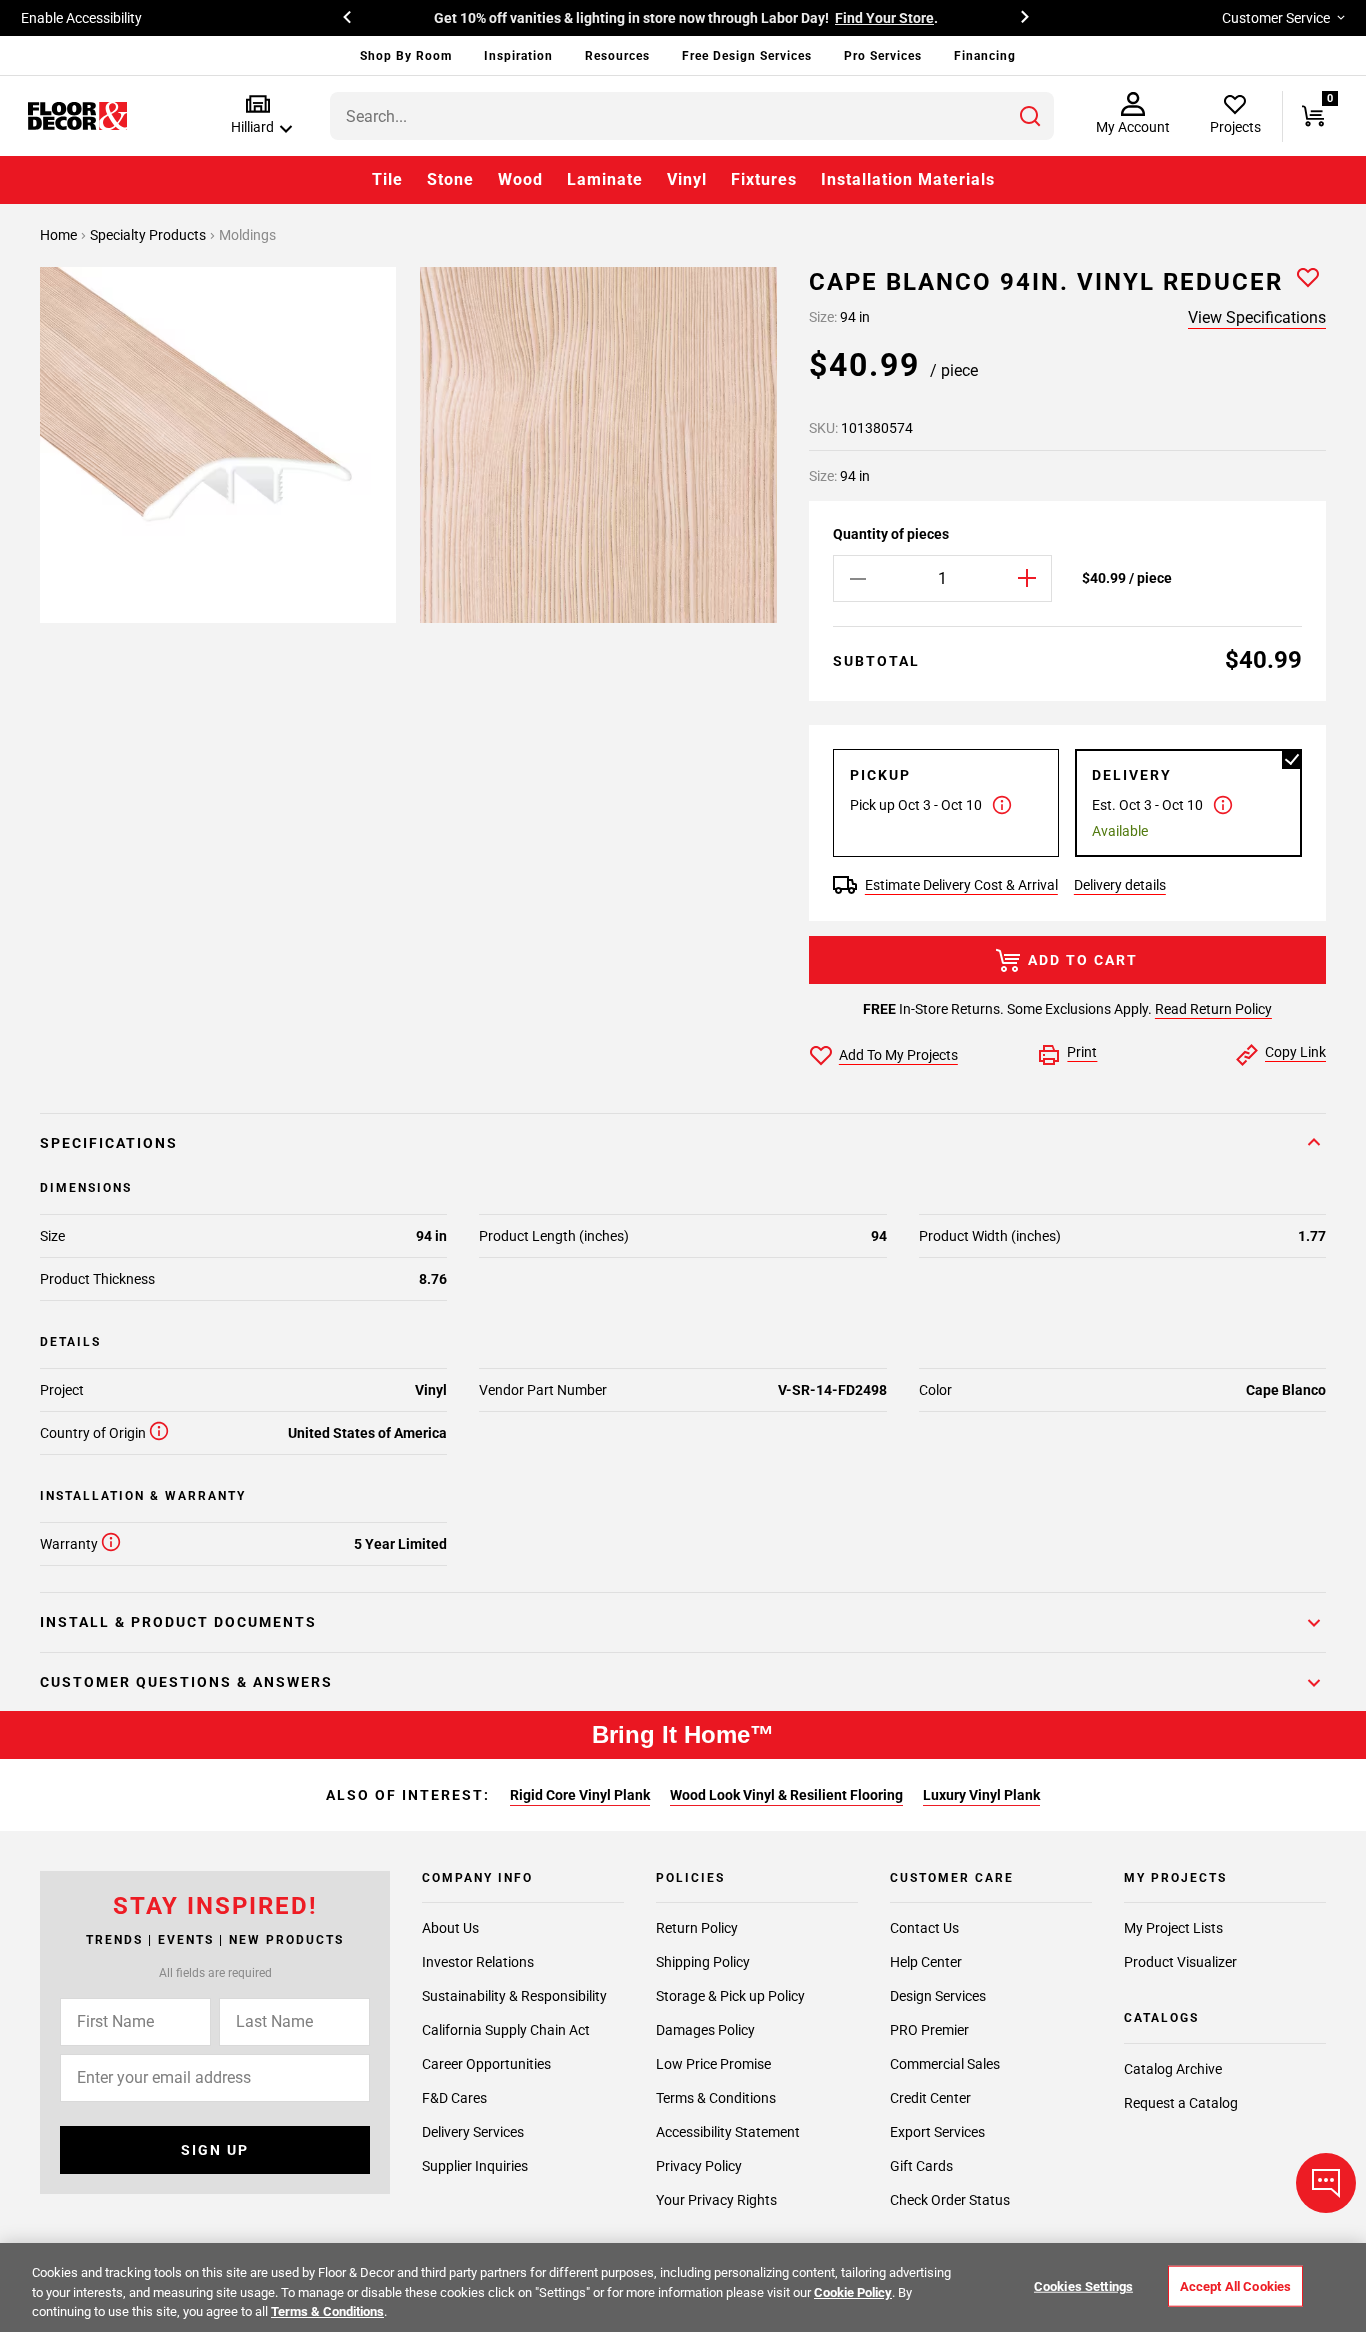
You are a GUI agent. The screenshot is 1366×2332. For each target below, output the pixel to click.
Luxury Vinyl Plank (981, 1795)
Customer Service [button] (1276, 18)
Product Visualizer (1180, 1962)
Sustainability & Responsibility (514, 1996)
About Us (450, 1928)
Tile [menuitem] (387, 179)
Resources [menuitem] (617, 56)
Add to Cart (1083, 960)
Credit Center (930, 2098)
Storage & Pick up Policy (730, 1996)
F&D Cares (454, 2098)
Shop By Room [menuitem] (406, 56)
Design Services (938, 1996)
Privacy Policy (699, 2166)
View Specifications (1257, 317)
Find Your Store (884, 18)
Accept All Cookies (1235, 2285)
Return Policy (697, 1928)
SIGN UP (215, 2150)
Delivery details (1120, 885)
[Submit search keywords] (1030, 116)
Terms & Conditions (716, 2098)
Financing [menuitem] (985, 56)
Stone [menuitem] (450, 179)
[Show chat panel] (1326, 2183)
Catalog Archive (1173, 2069)
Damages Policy (705, 2030)
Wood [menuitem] (520, 179)
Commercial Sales (945, 2064)
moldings (247, 235)
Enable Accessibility (81, 18)
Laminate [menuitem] (605, 179)
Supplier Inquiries (475, 2166)
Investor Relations (478, 1962)
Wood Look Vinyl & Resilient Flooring (786, 1795)
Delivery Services (473, 2132)
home (60, 235)
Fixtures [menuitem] (764, 179)
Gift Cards (921, 2166)
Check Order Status (950, 2200)
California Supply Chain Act (506, 2030)
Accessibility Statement (728, 2132)
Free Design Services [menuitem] (747, 56)
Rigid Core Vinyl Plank (580, 1795)
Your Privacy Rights (716, 2200)
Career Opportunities (486, 2064)
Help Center (926, 1962)
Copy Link (1295, 1052)
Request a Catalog (1181, 2103)
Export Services (937, 2132)
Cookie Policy (853, 2292)
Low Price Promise (713, 2064)
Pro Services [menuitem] (883, 56)
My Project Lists (1173, 1928)
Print (1082, 1052)
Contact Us (924, 1928)
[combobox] (692, 116)
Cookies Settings (1083, 2285)
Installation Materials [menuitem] (908, 179)
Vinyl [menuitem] (687, 179)
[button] (257, 115)
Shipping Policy (703, 1962)
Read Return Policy (1213, 1009)
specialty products (149, 235)
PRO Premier (929, 2030)
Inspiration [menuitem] (518, 56)
